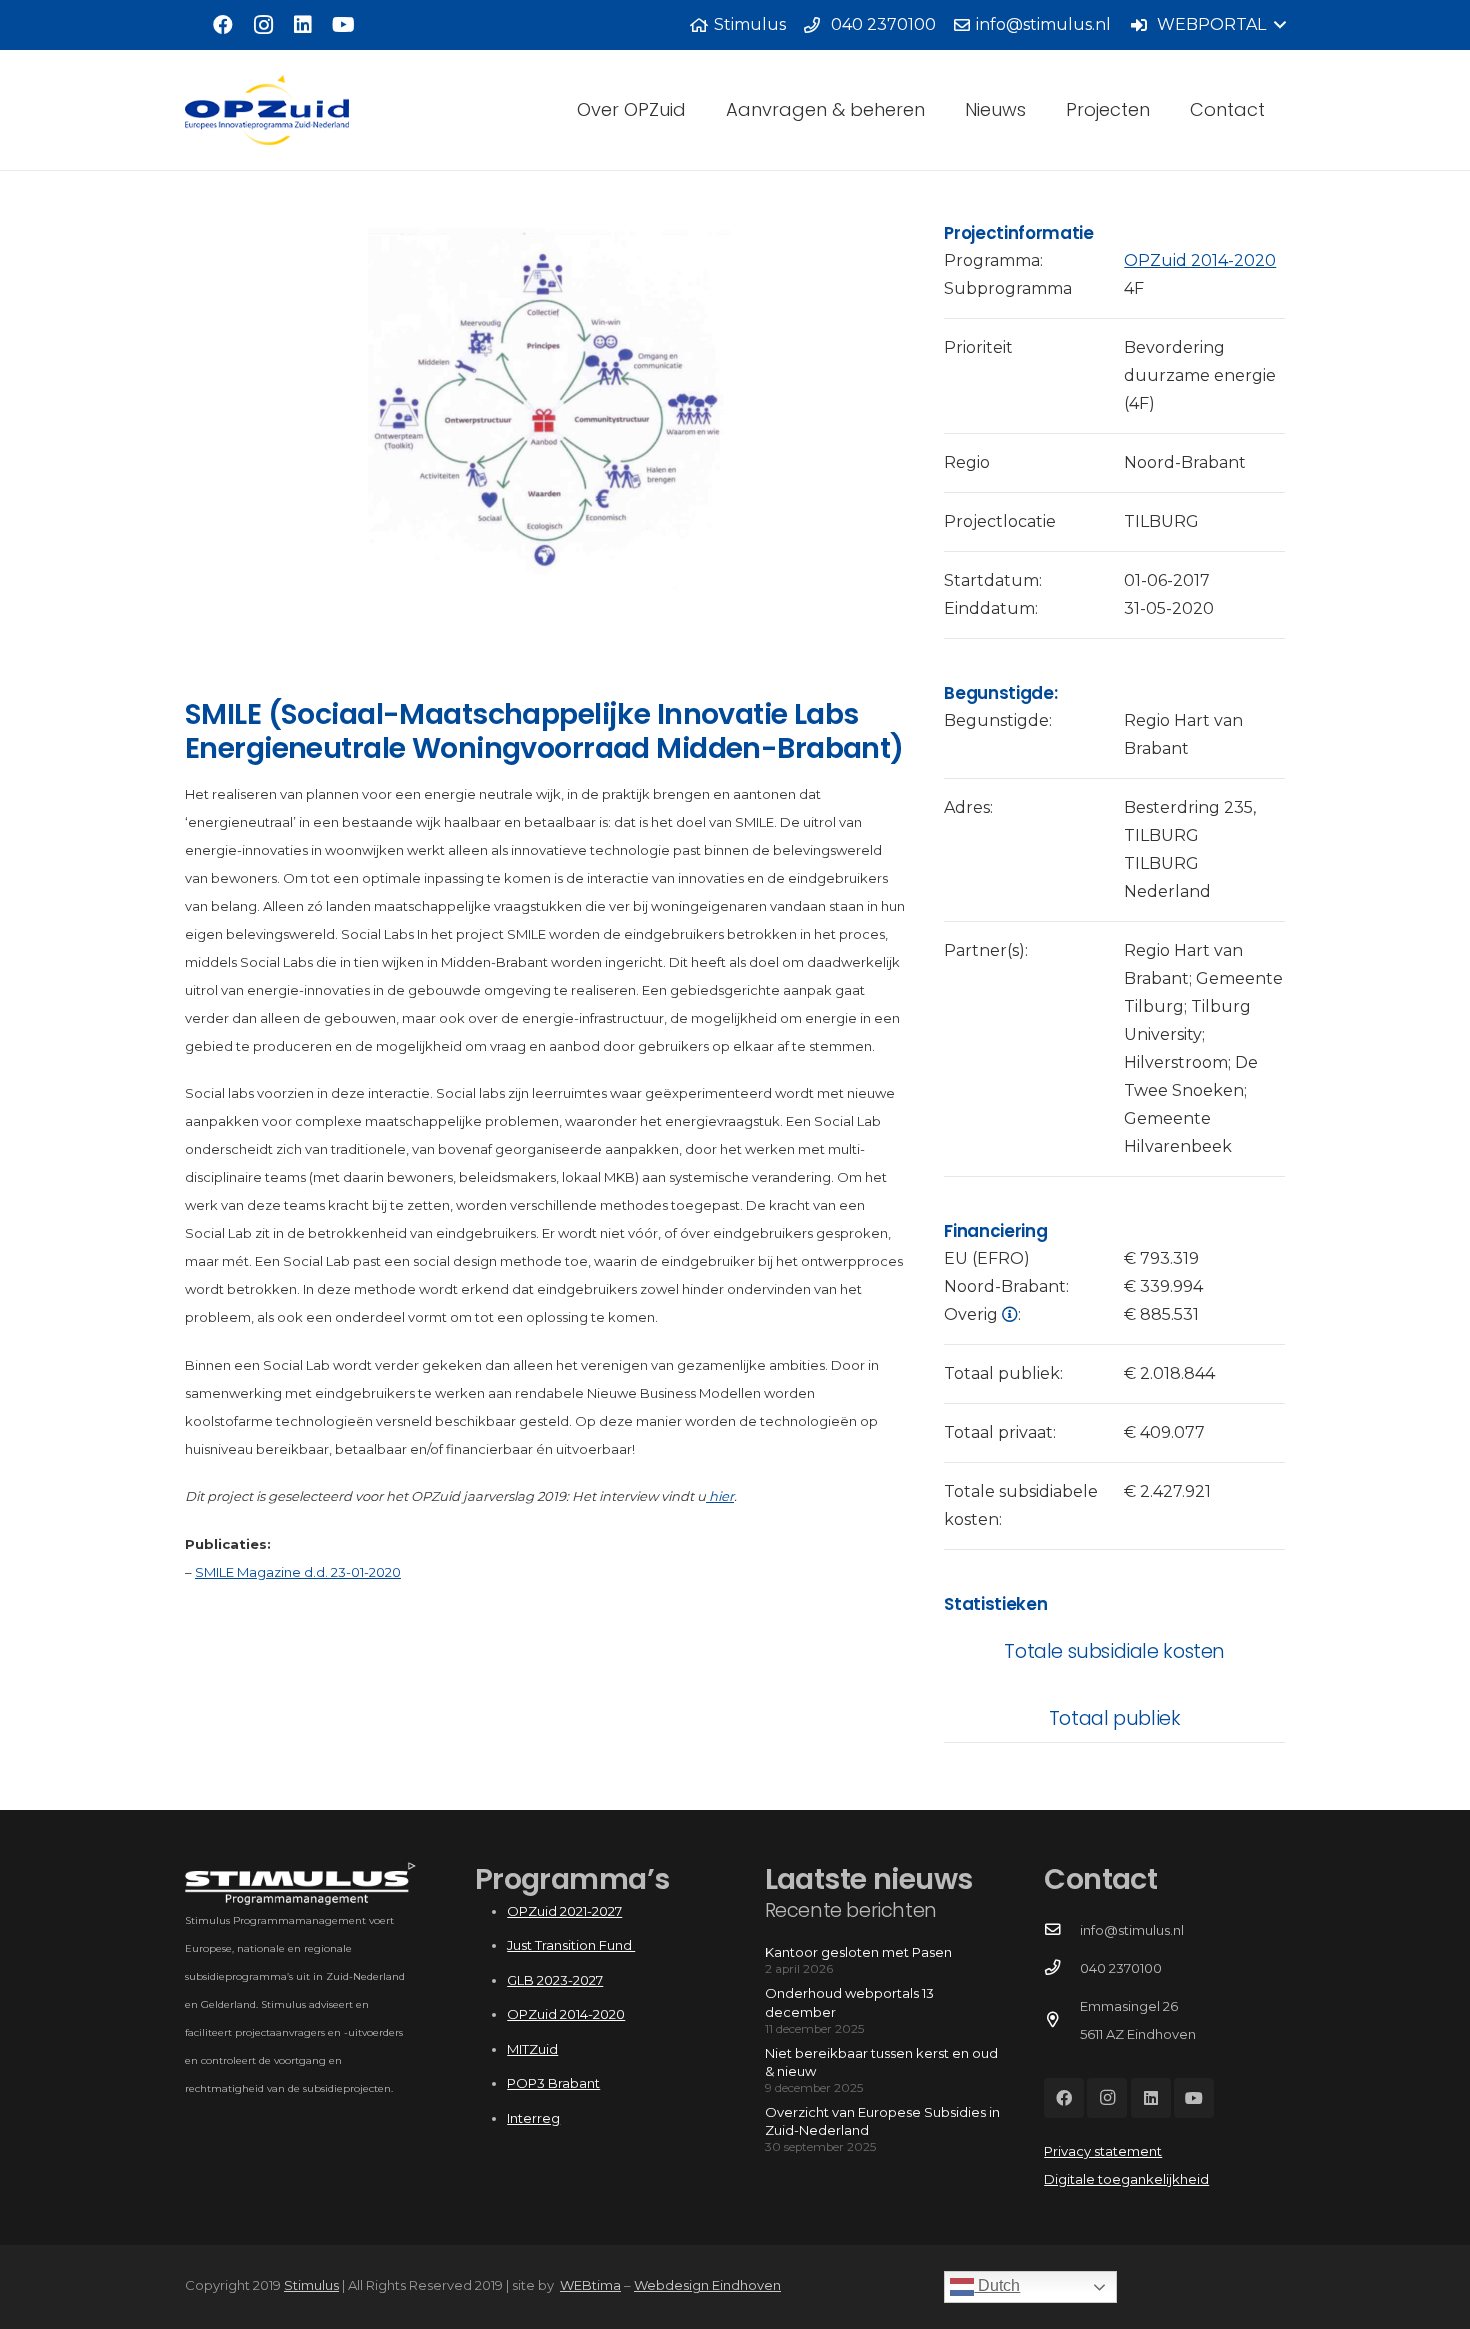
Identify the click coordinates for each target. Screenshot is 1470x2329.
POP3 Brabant (553, 2083)
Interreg (533, 2118)
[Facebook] (223, 25)
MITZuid (532, 2049)
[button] (1207, 25)
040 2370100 (1121, 1968)
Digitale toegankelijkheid (1126, 2179)
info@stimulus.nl (1132, 1930)
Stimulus (311, 2285)
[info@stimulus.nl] (1061, 1930)
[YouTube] (343, 25)
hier (720, 1496)
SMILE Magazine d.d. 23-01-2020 (298, 1572)
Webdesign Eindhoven (707, 2285)
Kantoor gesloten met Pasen (858, 1952)
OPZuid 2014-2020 (1200, 260)
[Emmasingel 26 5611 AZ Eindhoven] (1061, 2020)
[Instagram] (263, 25)
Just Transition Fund (571, 1945)
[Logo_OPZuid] (267, 110)
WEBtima (590, 2285)
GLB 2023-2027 (555, 1980)
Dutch (997, 2285)
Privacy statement (1103, 2151)
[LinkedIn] (303, 25)
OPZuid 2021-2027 (564, 1911)
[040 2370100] (1061, 1968)
